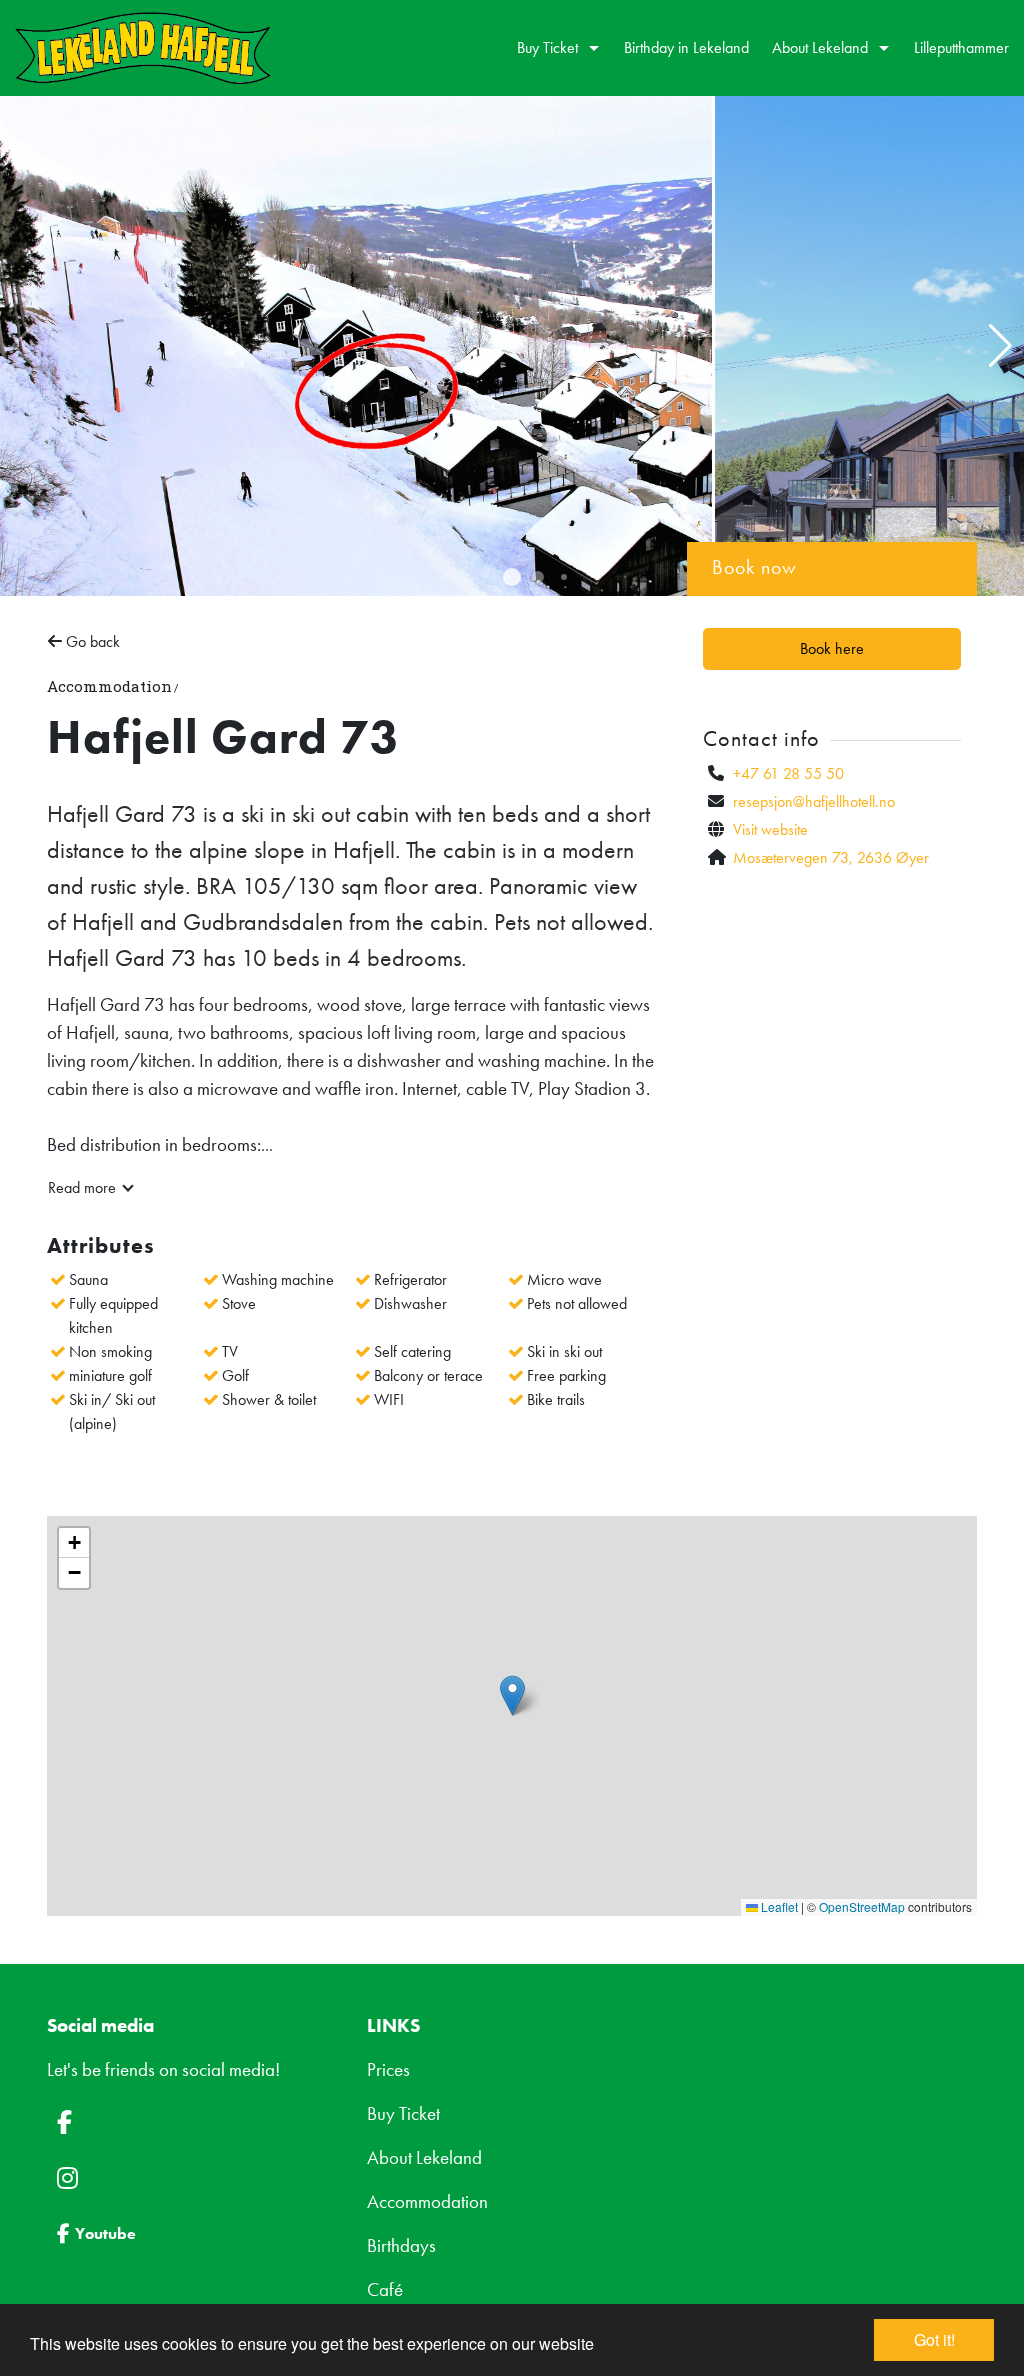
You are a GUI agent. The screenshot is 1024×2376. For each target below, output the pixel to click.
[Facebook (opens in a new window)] (192, 2122)
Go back (91, 641)
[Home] (143, 48)
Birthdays (401, 2246)
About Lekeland (424, 2158)
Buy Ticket (403, 2114)
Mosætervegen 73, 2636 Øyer (831, 857)
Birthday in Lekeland (686, 47)
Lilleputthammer (961, 47)
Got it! (934, 2339)
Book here (832, 648)
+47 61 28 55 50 (788, 773)
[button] (512, 577)
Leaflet (778, 1906)
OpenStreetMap (862, 1906)
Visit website (770, 829)
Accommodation (427, 2202)
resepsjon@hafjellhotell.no (814, 801)
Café (385, 2290)
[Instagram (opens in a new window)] (192, 2178)
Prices (388, 2070)
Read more (82, 1187)
